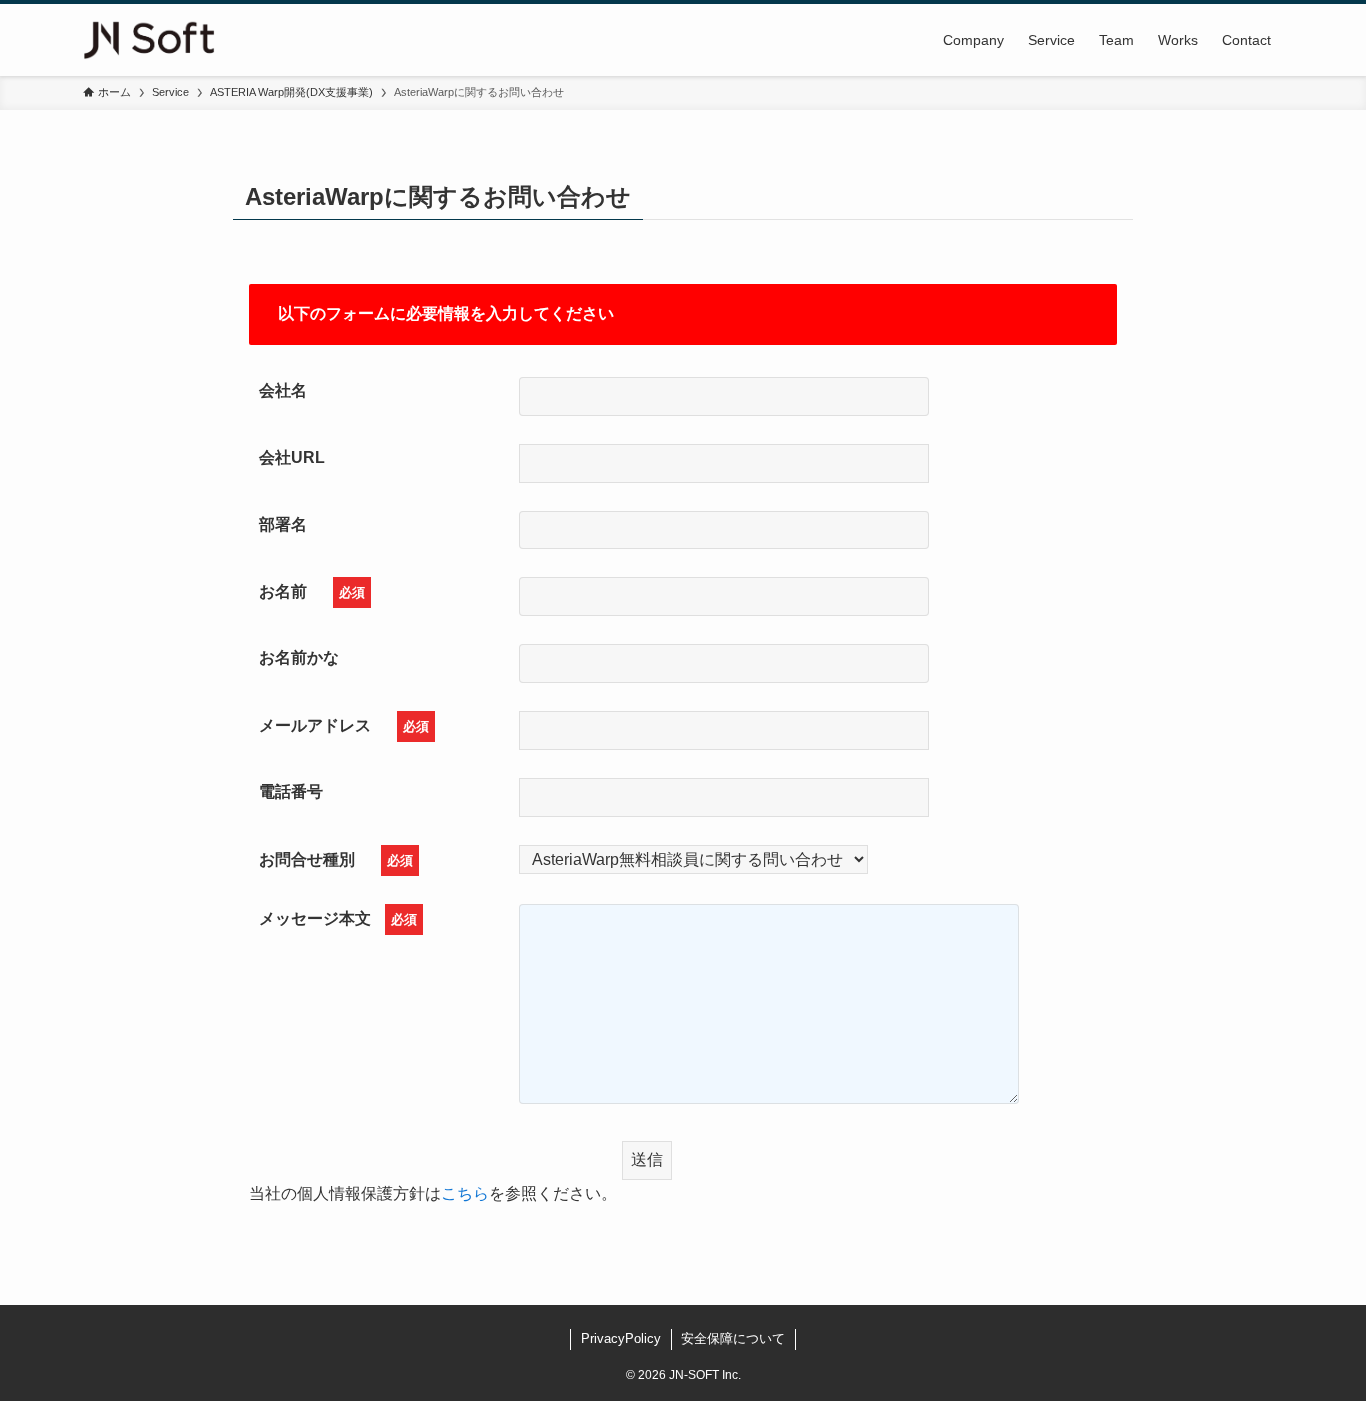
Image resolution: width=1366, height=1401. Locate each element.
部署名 (283, 524)
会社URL (292, 457)
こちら (465, 1193)
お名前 (312, 591)
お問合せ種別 (336, 859)
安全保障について (733, 1338)
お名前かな (299, 657)
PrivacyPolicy (621, 1338)
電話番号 (299, 791)
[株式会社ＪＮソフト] (149, 40)
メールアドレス (344, 725)
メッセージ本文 (338, 918)
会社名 (283, 390)
